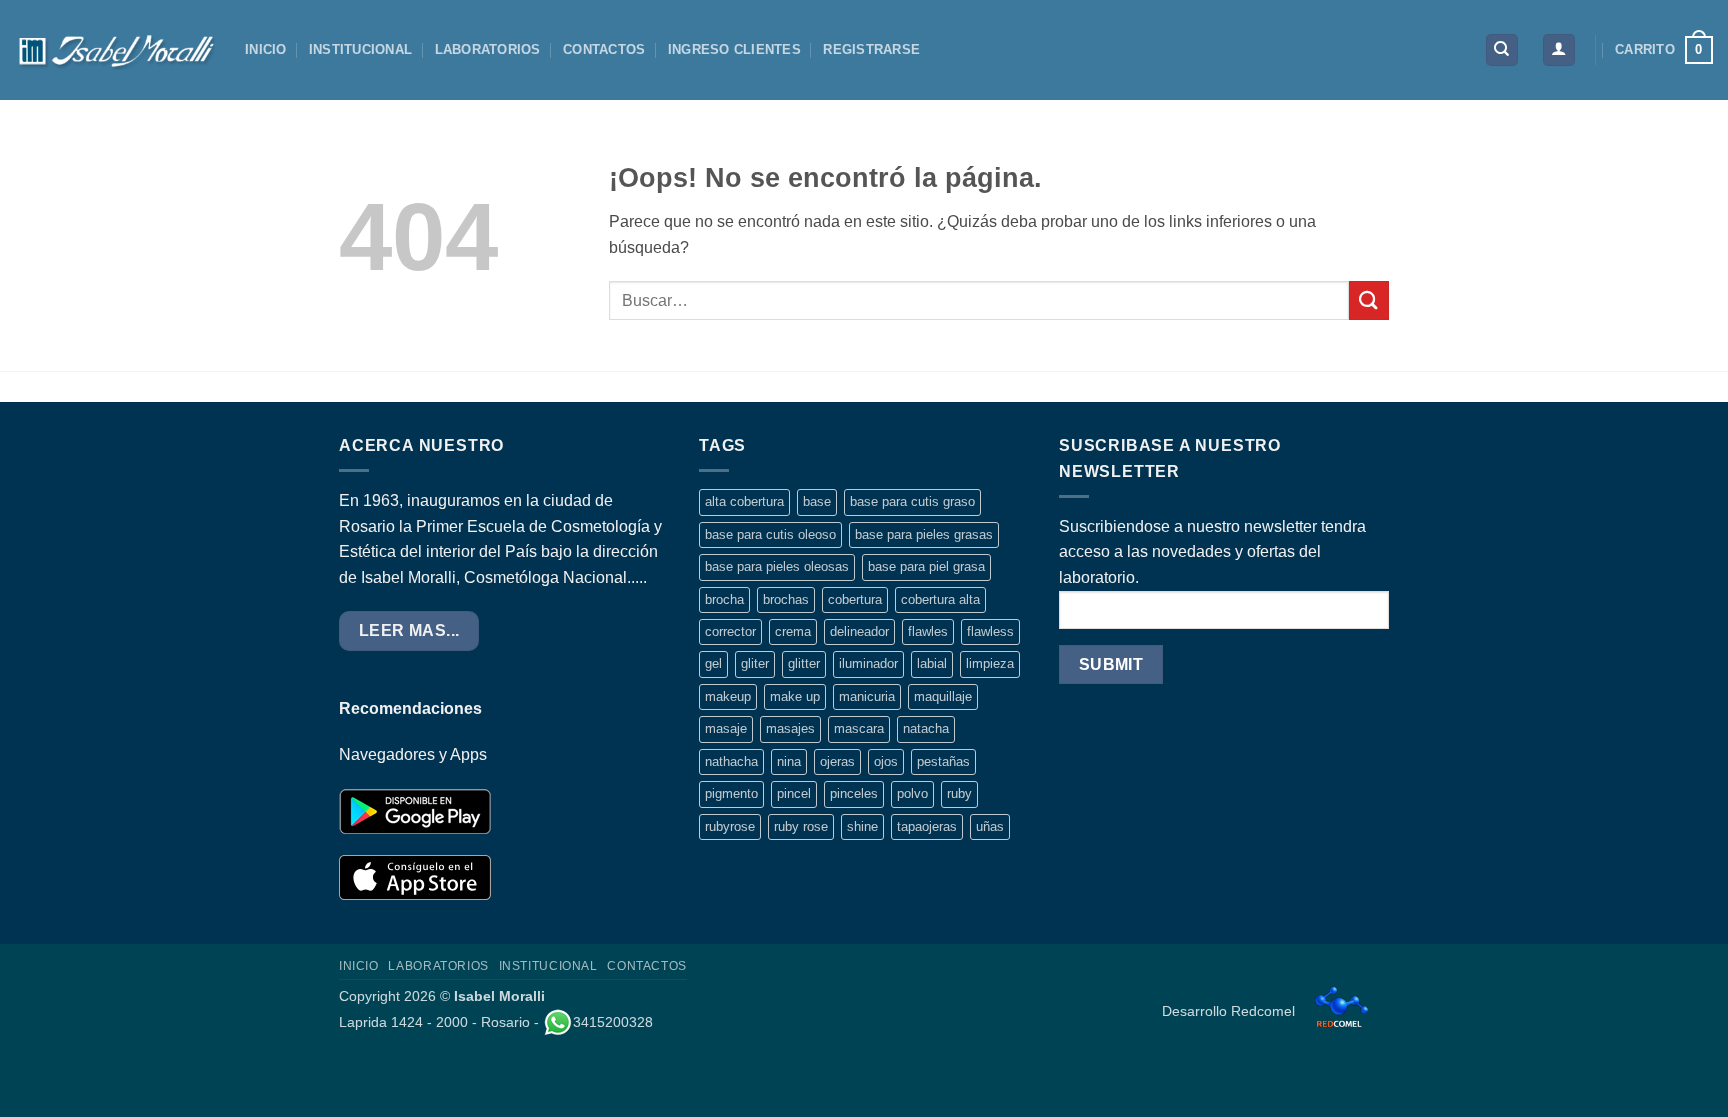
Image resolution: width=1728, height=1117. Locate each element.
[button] (1559, 50)
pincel (794, 793)
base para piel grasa (926, 566)
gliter (755, 663)
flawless (990, 631)
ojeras (837, 761)
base (817, 501)
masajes (790, 728)
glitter (804, 663)
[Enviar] (1369, 300)
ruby (959, 793)
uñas (990, 826)
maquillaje (943, 696)
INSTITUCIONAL (360, 49)
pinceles (854, 793)
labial (932, 663)
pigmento (731, 793)
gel (713, 663)
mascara (859, 728)
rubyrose (730, 826)
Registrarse (871, 49)
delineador (859, 631)
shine (862, 826)
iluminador (868, 663)
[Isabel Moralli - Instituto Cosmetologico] (115, 50)
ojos (886, 761)
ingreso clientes (734, 49)
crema (793, 631)
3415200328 (613, 1022)
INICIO (266, 49)
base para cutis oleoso (770, 534)
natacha (926, 728)
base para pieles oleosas (777, 566)
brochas (786, 599)
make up (795, 696)
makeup (728, 696)
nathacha (731, 761)
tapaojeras (927, 826)
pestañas (943, 761)
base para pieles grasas (924, 534)
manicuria (867, 696)
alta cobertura (744, 501)
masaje (726, 728)
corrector (730, 631)
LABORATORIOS (488, 49)
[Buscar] (1502, 50)
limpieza (990, 663)
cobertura (855, 599)
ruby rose (801, 826)
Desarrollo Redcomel (1230, 1011)
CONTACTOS (604, 49)
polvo (912, 793)
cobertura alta (940, 599)
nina (789, 761)
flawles (928, 631)
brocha (724, 599)
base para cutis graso (912, 501)
